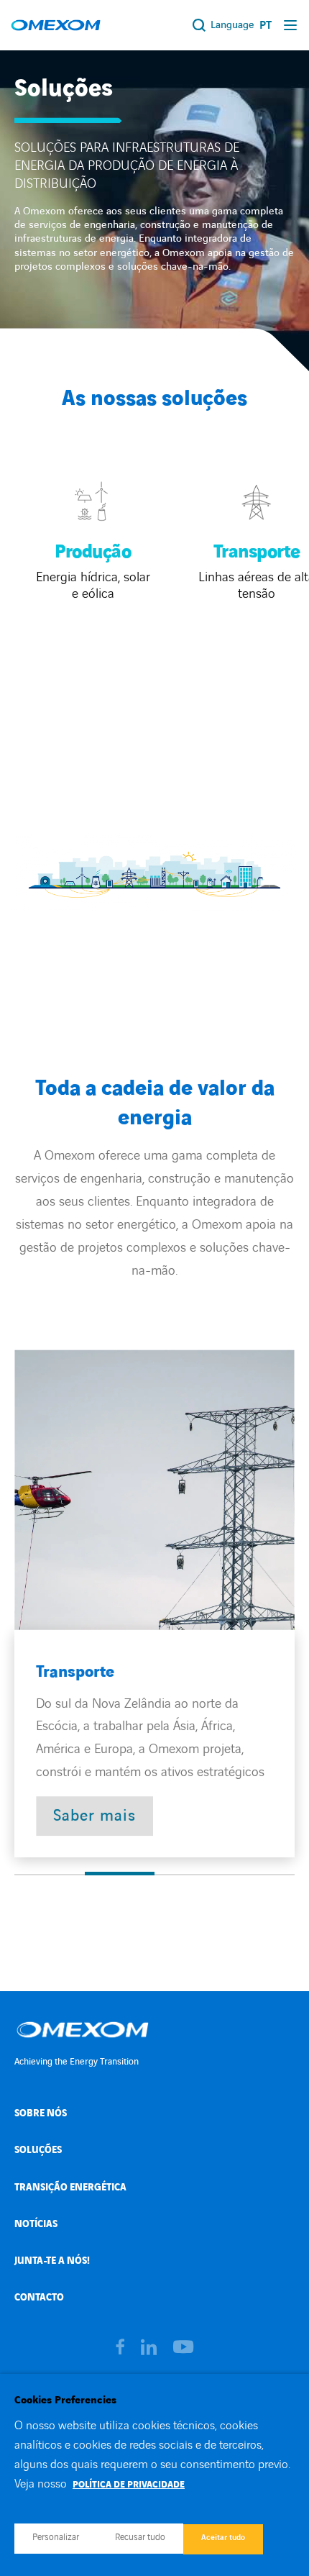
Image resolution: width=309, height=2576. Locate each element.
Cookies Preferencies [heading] (65, 2400)
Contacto (39, 2297)
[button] (50, 1875)
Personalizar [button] (56, 2537)
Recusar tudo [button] (140, 2537)
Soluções (38, 2150)
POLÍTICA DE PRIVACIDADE (129, 2485)
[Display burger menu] (291, 25)
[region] (154, 1603)
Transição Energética (70, 2187)
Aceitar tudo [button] (223, 2538)
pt (266, 26)
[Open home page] (56, 25)
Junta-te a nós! (52, 2261)
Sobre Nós (41, 2113)
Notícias (36, 2224)
